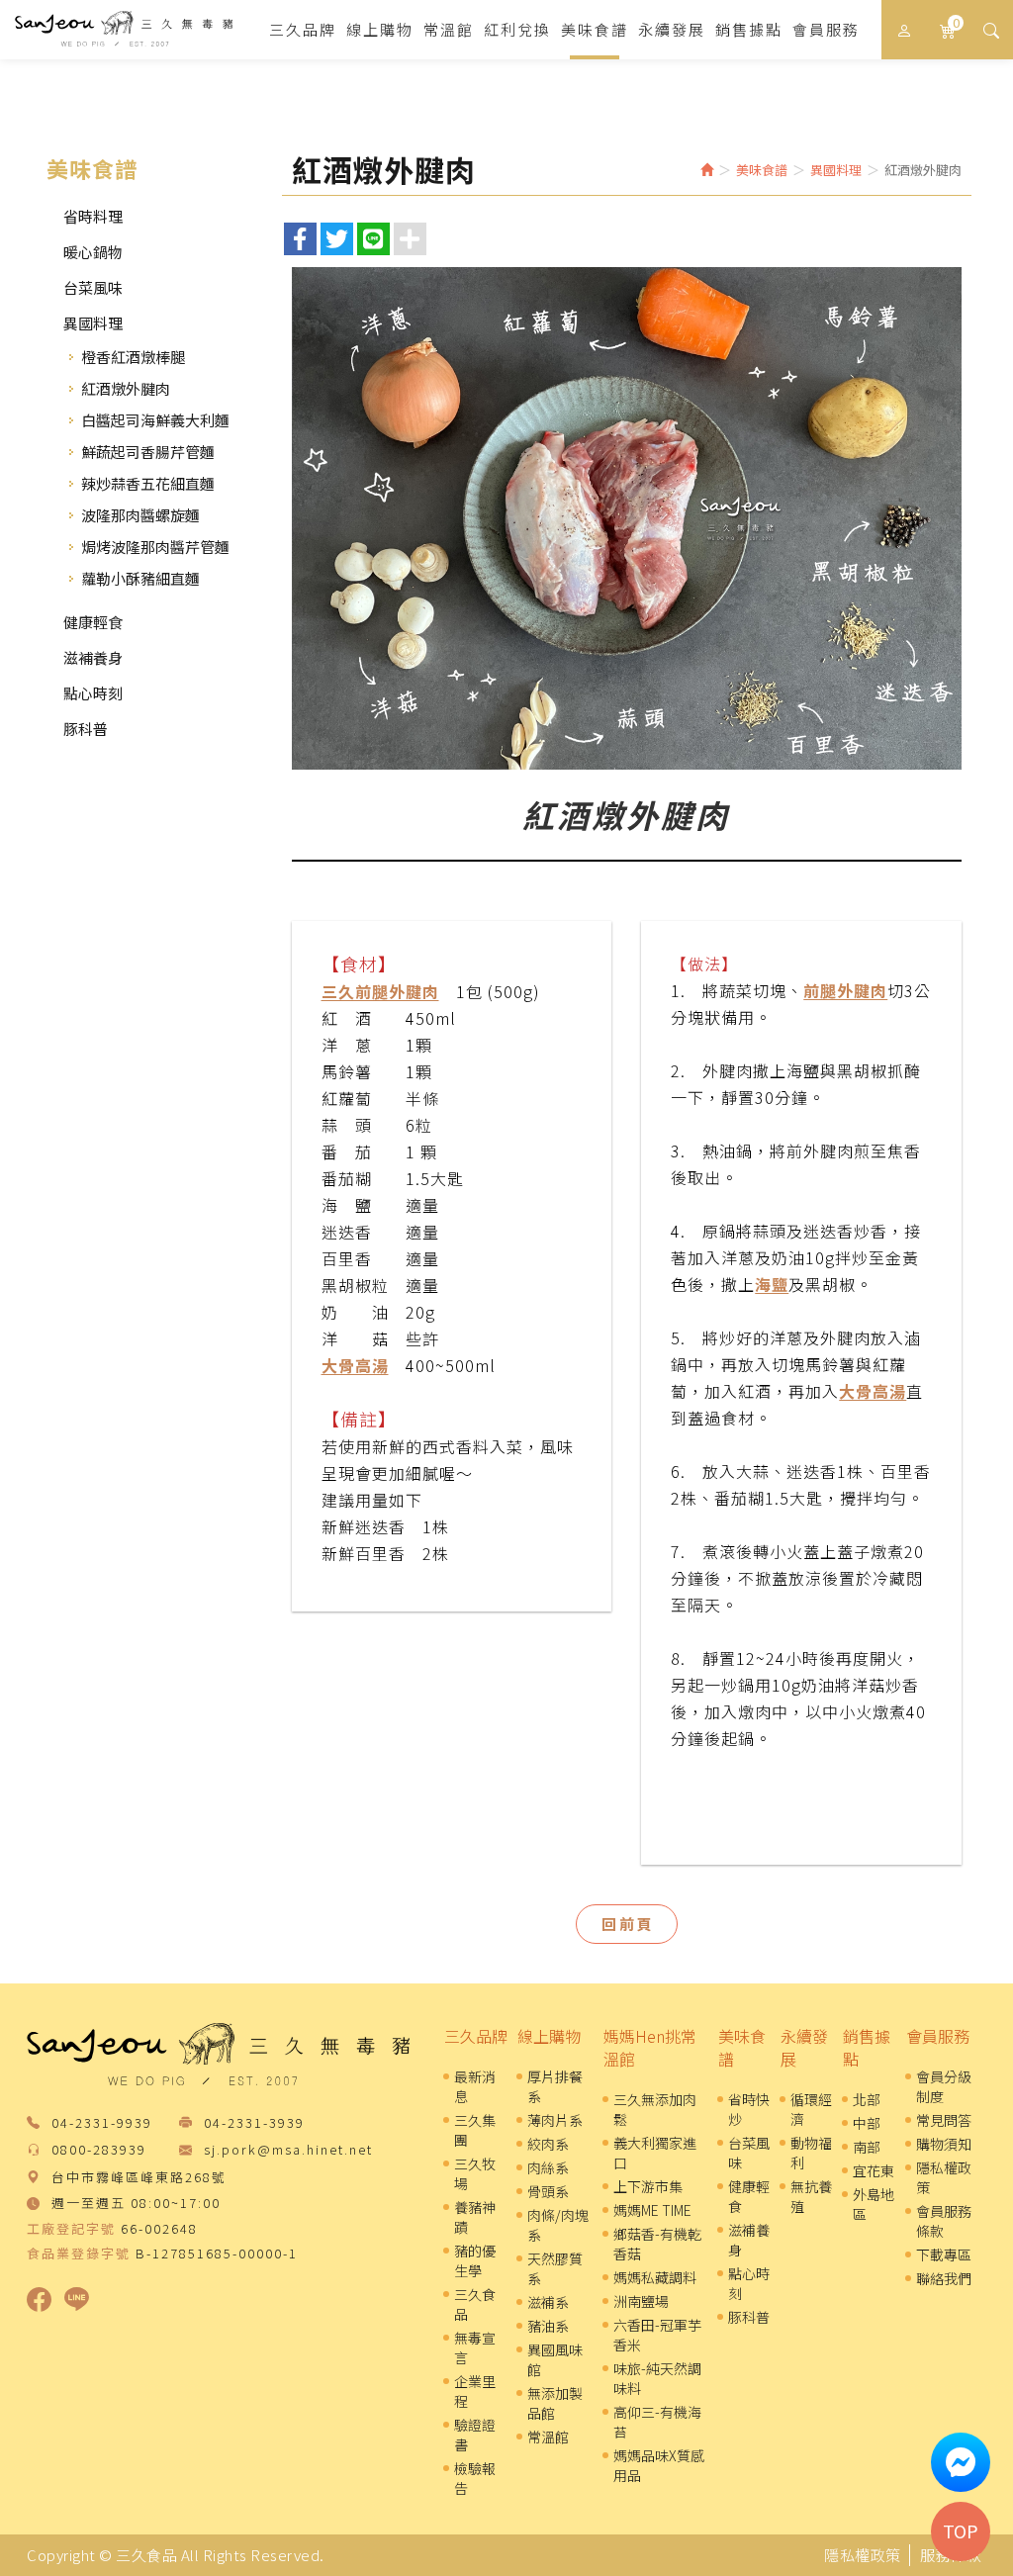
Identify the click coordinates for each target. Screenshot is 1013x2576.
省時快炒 (749, 2109)
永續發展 (804, 2047)
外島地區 (874, 2204)
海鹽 (772, 1284)
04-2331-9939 (102, 2123)
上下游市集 (648, 2186)
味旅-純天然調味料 (657, 2378)
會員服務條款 (944, 2221)
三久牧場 (475, 2173)
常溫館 (548, 2437)
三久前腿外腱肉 (380, 991)
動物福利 (811, 2153)
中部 (867, 2123)
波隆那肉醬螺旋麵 (140, 515)
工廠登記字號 (71, 2229)
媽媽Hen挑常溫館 (650, 2047)
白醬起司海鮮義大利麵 (155, 420)
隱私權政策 (944, 2177)
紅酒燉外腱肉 (126, 388)
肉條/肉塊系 (558, 2225)
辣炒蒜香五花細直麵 (148, 483)
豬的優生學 (475, 2260)
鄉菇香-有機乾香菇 (657, 2244)
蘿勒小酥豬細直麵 (140, 578)
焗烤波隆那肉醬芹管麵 (155, 547)
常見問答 (944, 2120)
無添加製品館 (555, 2403)
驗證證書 (475, 2435)
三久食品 (124, 30)
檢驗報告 (475, 2478)
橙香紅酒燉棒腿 (133, 357)
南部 (867, 2147)
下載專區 (944, 2254)
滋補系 (548, 2302)
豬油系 (548, 2326)
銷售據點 (867, 2047)
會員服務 (938, 2036)
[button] (991, 30)
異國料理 (93, 323)
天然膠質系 (555, 2268)
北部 (867, 2099)
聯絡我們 (944, 2278)
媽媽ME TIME (652, 2210)
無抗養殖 (811, 2196)
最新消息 (475, 2086)
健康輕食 (93, 622)
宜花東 (874, 2170)
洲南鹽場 (641, 2301)
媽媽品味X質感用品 (659, 2465)
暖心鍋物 (93, 252)
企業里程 (475, 2391)
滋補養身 (93, 657)
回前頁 (628, 1924)
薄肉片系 (555, 2120)
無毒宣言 (475, 2347)
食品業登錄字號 (79, 2254)
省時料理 (93, 216)
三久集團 (475, 2130)
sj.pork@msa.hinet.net (288, 2150)
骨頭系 (548, 2191)
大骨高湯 (355, 1365)
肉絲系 (548, 2167)
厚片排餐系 (555, 2086)
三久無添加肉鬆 (655, 2109)
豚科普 (86, 729)
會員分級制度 (944, 2086)
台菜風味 (93, 287)
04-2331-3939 (254, 2123)
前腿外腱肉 (845, 990)
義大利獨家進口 (655, 2153)
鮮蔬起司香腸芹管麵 (148, 452)
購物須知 (944, 2144)
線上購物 (549, 2036)
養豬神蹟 (475, 2217)
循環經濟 (811, 2109)
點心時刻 (93, 693)
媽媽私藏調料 (655, 2277)
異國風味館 (555, 2359)
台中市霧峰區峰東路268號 (139, 2178)
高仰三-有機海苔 (657, 2422)
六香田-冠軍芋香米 (657, 2335)
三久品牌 (476, 2036)
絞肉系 (548, 2144)
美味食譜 (742, 2047)
